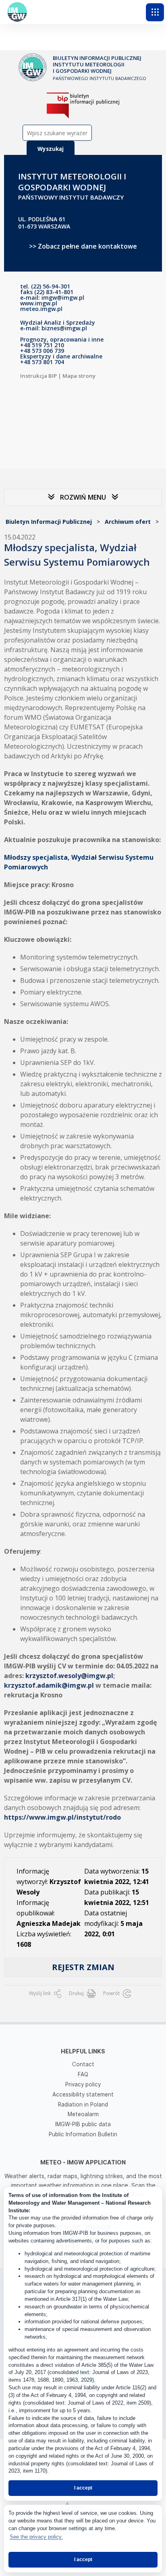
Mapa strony (79, 376)
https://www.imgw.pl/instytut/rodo (62, 1817)
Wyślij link (40, 1993)
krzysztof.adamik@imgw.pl (49, 1685)
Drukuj (77, 1993)
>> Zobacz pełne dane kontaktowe (83, 246)
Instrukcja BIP (38, 376)
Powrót (112, 1993)
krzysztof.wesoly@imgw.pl (69, 1676)
